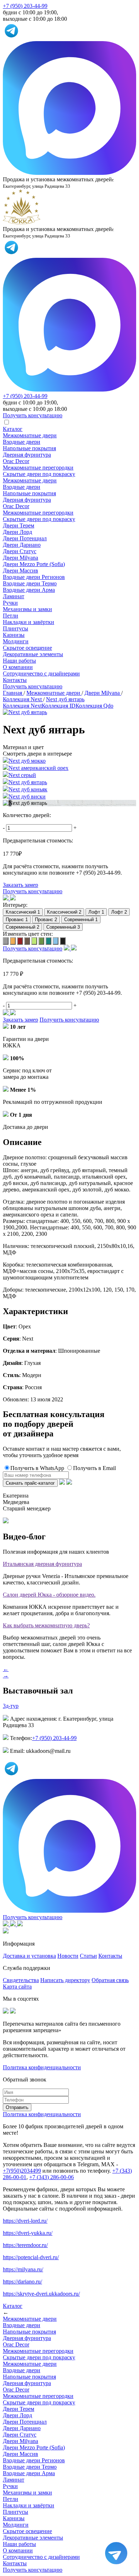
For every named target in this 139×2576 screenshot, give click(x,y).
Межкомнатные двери (30, 435)
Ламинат (14, 596)
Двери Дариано (22, 545)
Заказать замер (20, 885)
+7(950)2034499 (22, 2171)
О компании (18, 667)
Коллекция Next (22, 706)
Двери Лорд (17, 532)
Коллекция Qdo (94, 706)
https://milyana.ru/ (23, 2269)
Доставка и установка (29, 1956)
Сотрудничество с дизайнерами (41, 674)
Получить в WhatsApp (37, 1468)
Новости (68, 1956)
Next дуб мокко (27, 761)
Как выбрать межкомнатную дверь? (46, 1625)
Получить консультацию (33, 686)
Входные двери (22, 442)
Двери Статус (20, 551)
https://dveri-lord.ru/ (25, 2221)
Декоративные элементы (33, 654)
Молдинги (16, 641)
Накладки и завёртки (29, 622)
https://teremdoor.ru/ (25, 2245)
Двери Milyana (20, 558)
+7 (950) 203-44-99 (25, 6)
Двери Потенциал (25, 538)
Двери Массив (20, 571)
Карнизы (14, 635)
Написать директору (65, 1980)
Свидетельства (21, 1980)
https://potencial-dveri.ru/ (31, 2257)
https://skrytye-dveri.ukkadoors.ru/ (41, 2294)
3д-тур (11, 1706)
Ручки (10, 603)
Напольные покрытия (29, 448)
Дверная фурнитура (27, 455)
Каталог (13, 429)
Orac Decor (16, 461)
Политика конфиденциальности (42, 2067)
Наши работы (19, 661)
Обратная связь (110, 1980)
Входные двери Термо (30, 583)
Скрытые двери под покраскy (39, 474)
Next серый (22, 775)
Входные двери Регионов (34, 577)
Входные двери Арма (29, 590)
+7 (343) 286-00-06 (52, 2177)
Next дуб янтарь (28, 782)
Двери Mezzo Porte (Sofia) (34, 564)
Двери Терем (19, 525)
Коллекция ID (59, 706)
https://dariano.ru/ (22, 2282)
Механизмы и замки (27, 609)
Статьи (88, 1956)
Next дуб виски (27, 797)
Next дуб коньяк (28, 789)
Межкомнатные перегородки (38, 468)
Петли (11, 616)
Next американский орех (38, 768)
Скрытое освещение (27, 648)
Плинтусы (16, 628)
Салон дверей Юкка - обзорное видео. (49, 1595)
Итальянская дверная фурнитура (42, 1564)
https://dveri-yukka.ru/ (28, 2233)
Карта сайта (17, 1987)
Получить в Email (94, 1468)
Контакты (15, 680)
